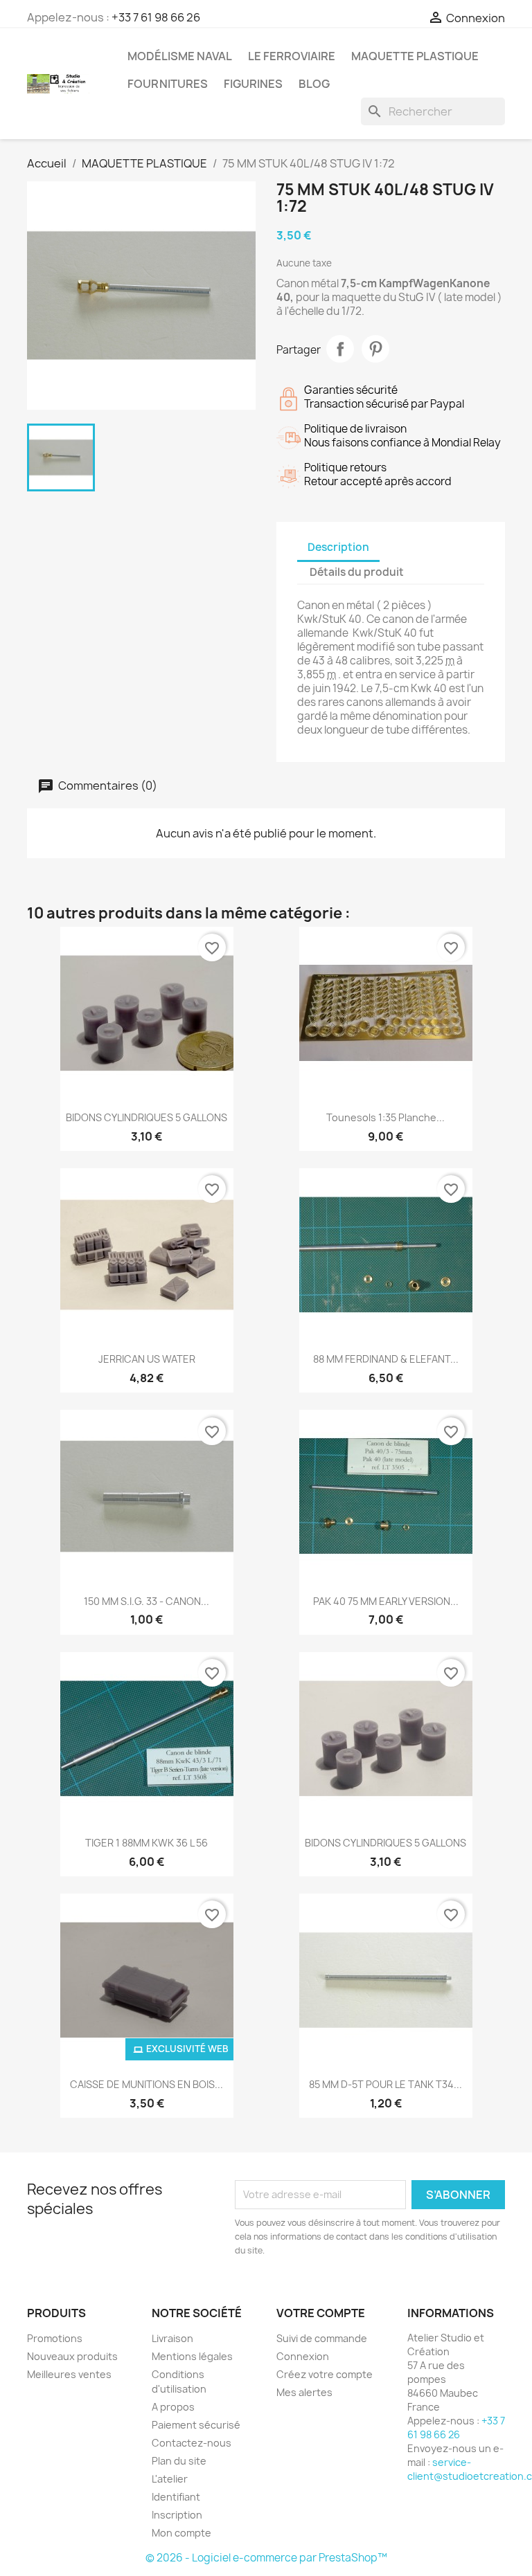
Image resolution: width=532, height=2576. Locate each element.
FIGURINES (253, 84)
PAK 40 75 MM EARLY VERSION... (386, 1601)
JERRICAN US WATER (147, 1359)
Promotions (55, 2338)
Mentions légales (192, 2356)
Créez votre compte (325, 2374)
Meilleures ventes (69, 2374)
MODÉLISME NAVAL (180, 56)
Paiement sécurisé (196, 2425)
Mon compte (181, 2533)
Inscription (177, 2515)
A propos (173, 2407)
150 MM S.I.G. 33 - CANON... (147, 1601)
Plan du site (179, 2461)
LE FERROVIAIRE (292, 56)
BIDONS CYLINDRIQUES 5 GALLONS (147, 1117)
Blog (314, 84)
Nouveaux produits (72, 2356)
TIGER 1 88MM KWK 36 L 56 (147, 1843)
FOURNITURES (168, 84)
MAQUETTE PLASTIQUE (415, 56)
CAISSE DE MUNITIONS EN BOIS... (147, 2084)
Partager (340, 349)
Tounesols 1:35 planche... (385, 1117)
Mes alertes (304, 2392)
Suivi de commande (322, 2338)
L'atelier (170, 2479)
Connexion (303, 2356)
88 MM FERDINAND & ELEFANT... (386, 1359)
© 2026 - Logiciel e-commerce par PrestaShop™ (266, 2558)
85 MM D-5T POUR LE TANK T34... (385, 2084)
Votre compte (321, 2313)
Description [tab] (338, 547)
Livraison (172, 2338)
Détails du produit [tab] (357, 572)
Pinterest (375, 349)
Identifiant (176, 2497)
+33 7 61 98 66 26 (156, 17)
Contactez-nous (192, 2443)
